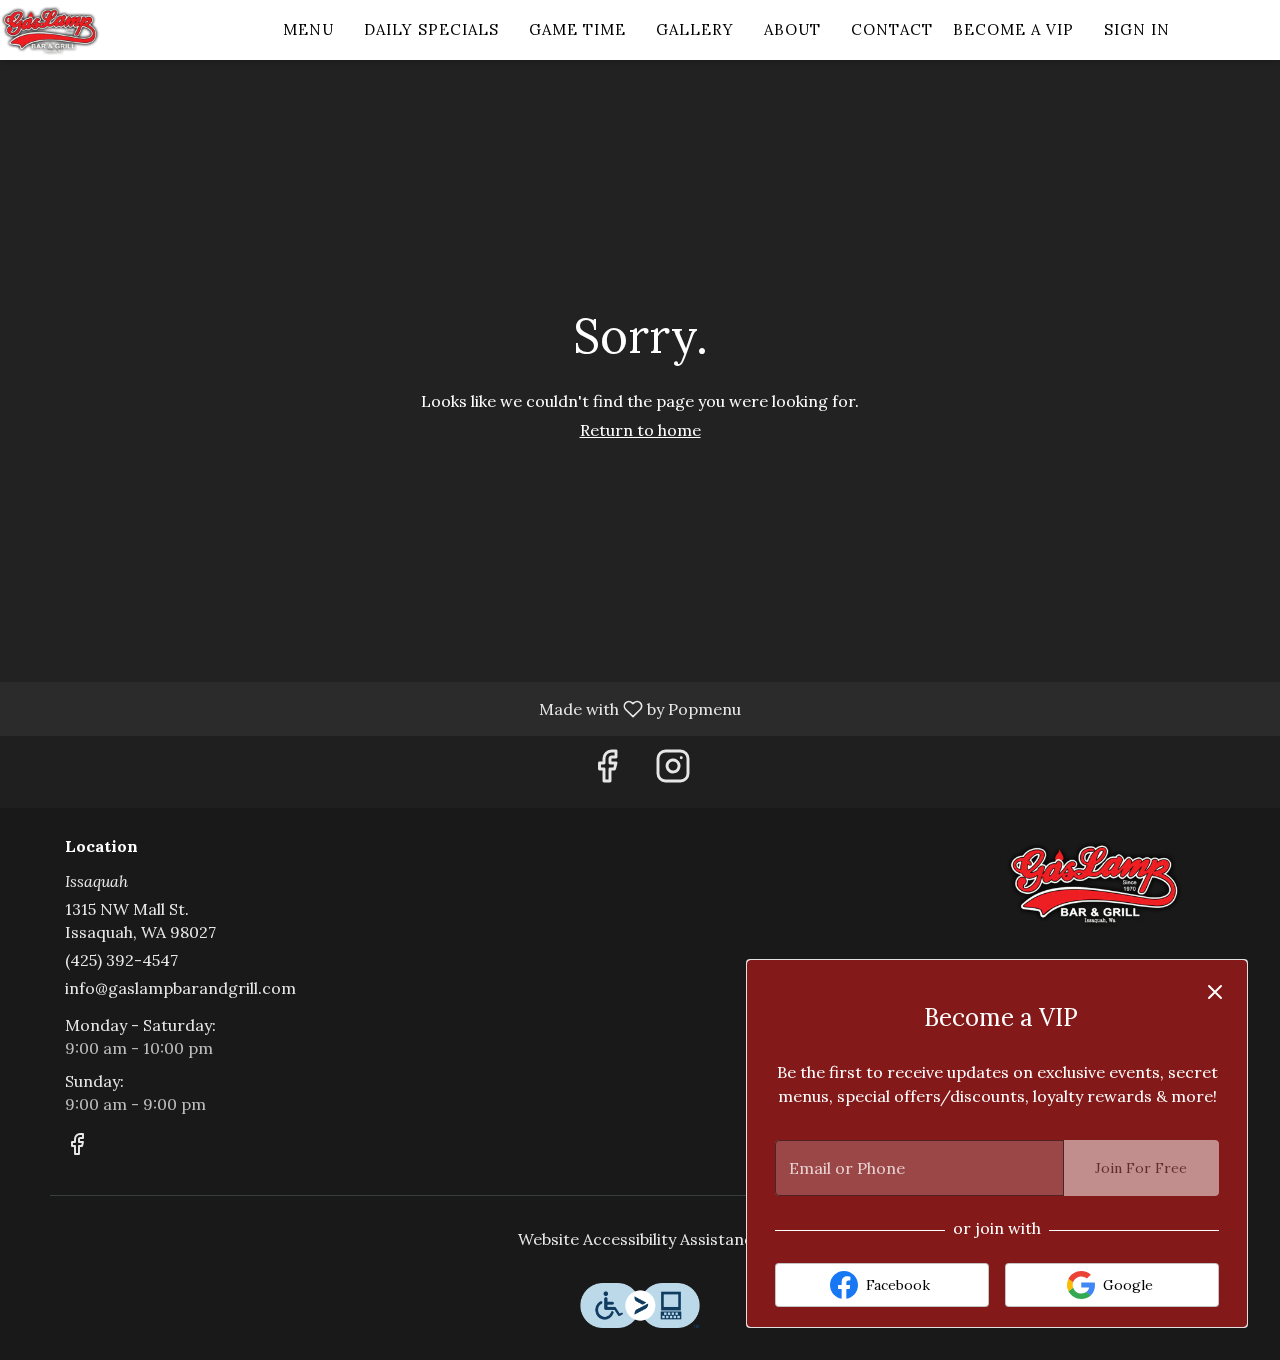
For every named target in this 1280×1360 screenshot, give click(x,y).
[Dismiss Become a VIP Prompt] (1215, 992)
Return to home (640, 430)
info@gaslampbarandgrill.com (180, 988)
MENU (308, 29)
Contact (892, 29)
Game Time (577, 29)
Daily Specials (431, 29)
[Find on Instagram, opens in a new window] (673, 771)
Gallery (695, 29)
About (792, 29)
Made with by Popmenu (378, 708)
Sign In (1137, 29)
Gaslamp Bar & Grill (1094, 883)
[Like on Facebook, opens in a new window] (607, 771)
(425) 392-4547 (121, 960)
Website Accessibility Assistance (640, 1239)
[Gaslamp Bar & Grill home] (90, 30)
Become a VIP (1013, 29)
